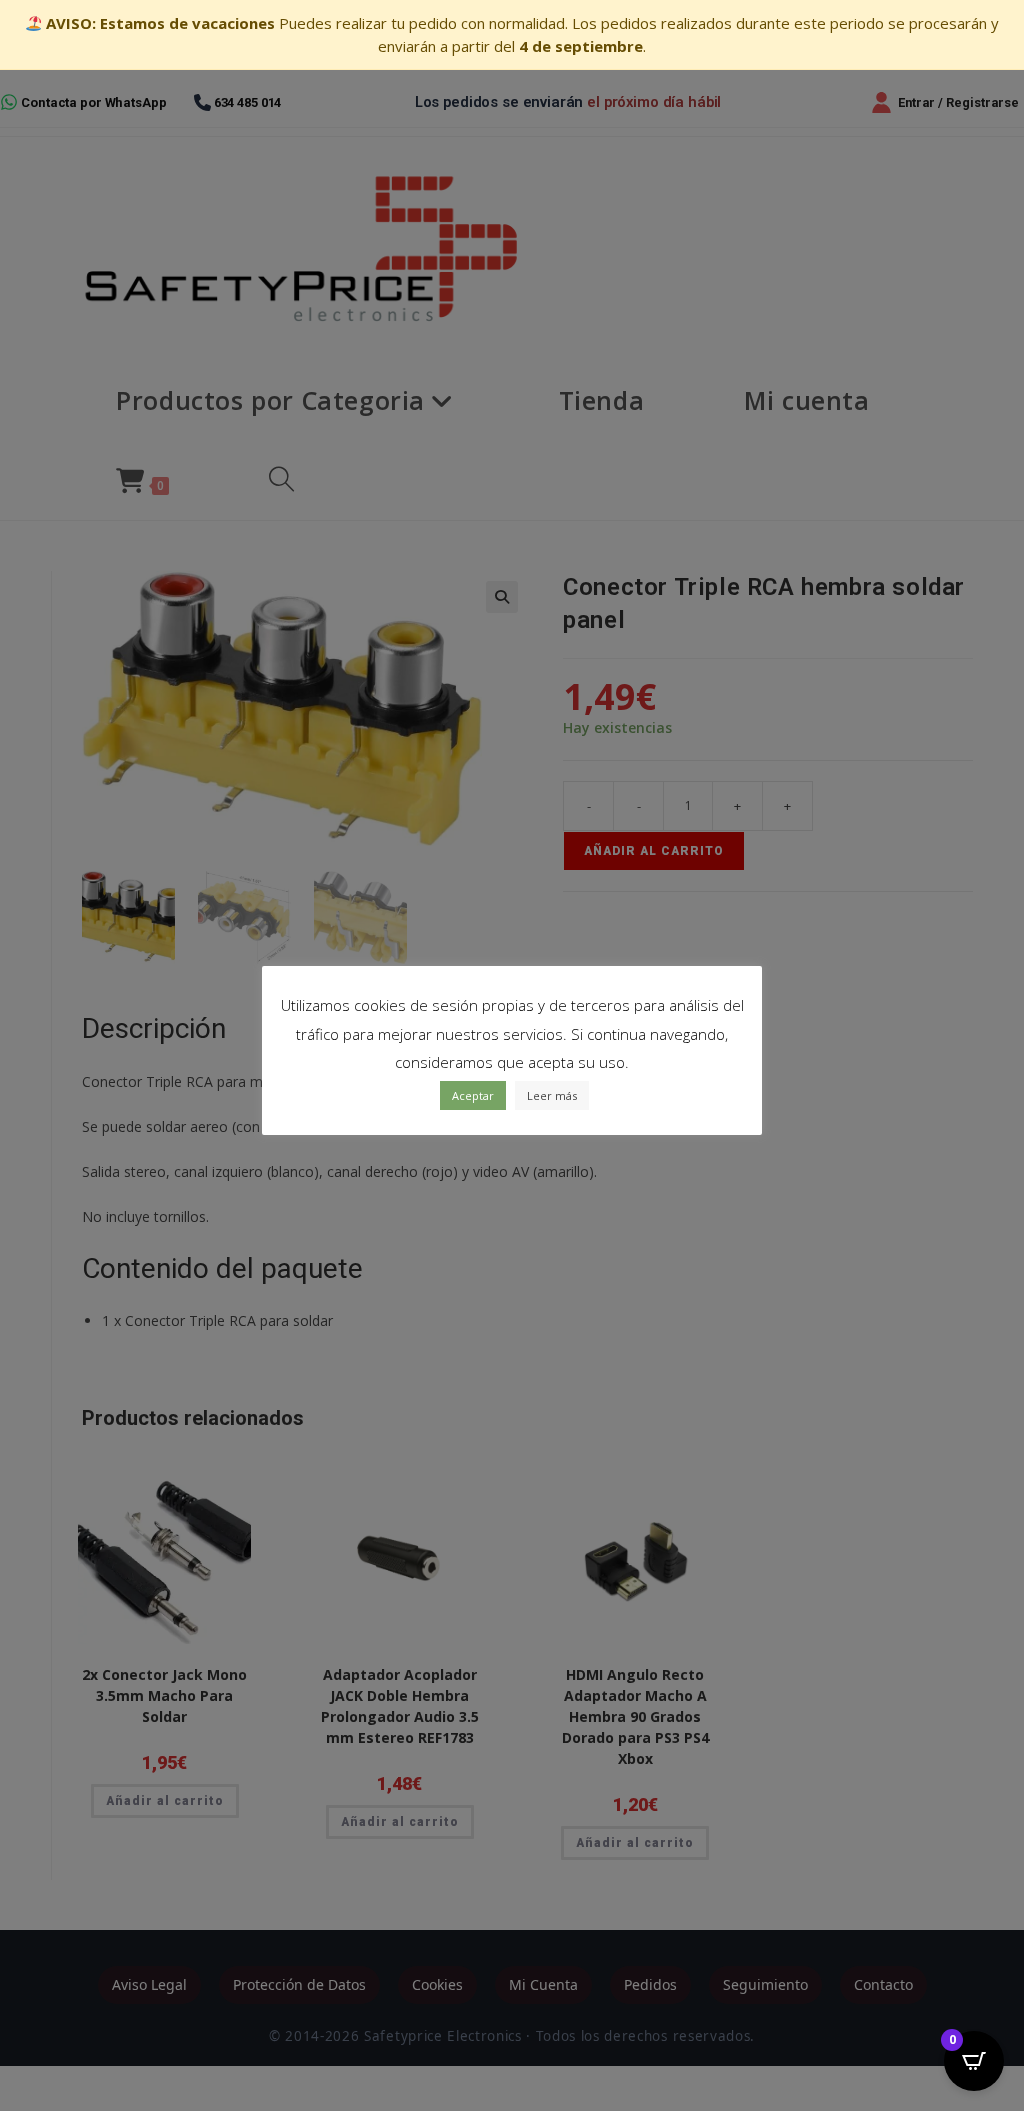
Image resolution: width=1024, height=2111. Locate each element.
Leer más (552, 1095)
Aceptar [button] (473, 1095)
